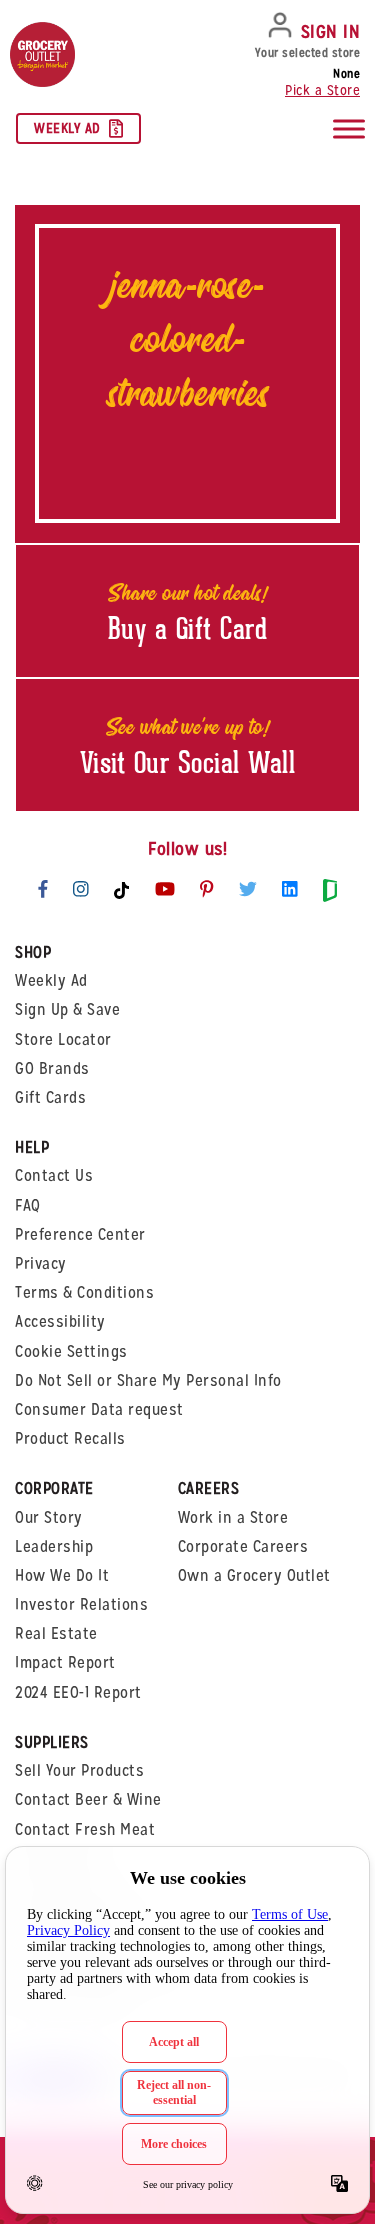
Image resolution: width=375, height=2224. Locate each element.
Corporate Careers (243, 1546)
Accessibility (60, 1321)
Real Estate (56, 1633)
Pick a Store (322, 90)
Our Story (49, 1517)
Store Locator (63, 1039)
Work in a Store (233, 1517)
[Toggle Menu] (349, 129)
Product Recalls (70, 1438)
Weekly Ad (67, 128)
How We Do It (62, 1575)
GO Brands (52, 1068)
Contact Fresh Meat (85, 1829)
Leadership (54, 1546)
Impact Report (65, 1662)
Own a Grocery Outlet (254, 1575)
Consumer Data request (99, 1409)
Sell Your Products (79, 1770)
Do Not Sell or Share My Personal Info (148, 1380)
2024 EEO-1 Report (78, 1692)
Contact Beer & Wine (88, 1799)
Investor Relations (81, 1604)
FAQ (28, 1205)
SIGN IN (331, 31)
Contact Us (54, 1175)
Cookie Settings (71, 1351)
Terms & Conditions (84, 1292)
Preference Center (80, 1234)
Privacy (41, 1263)
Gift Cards (50, 1097)
